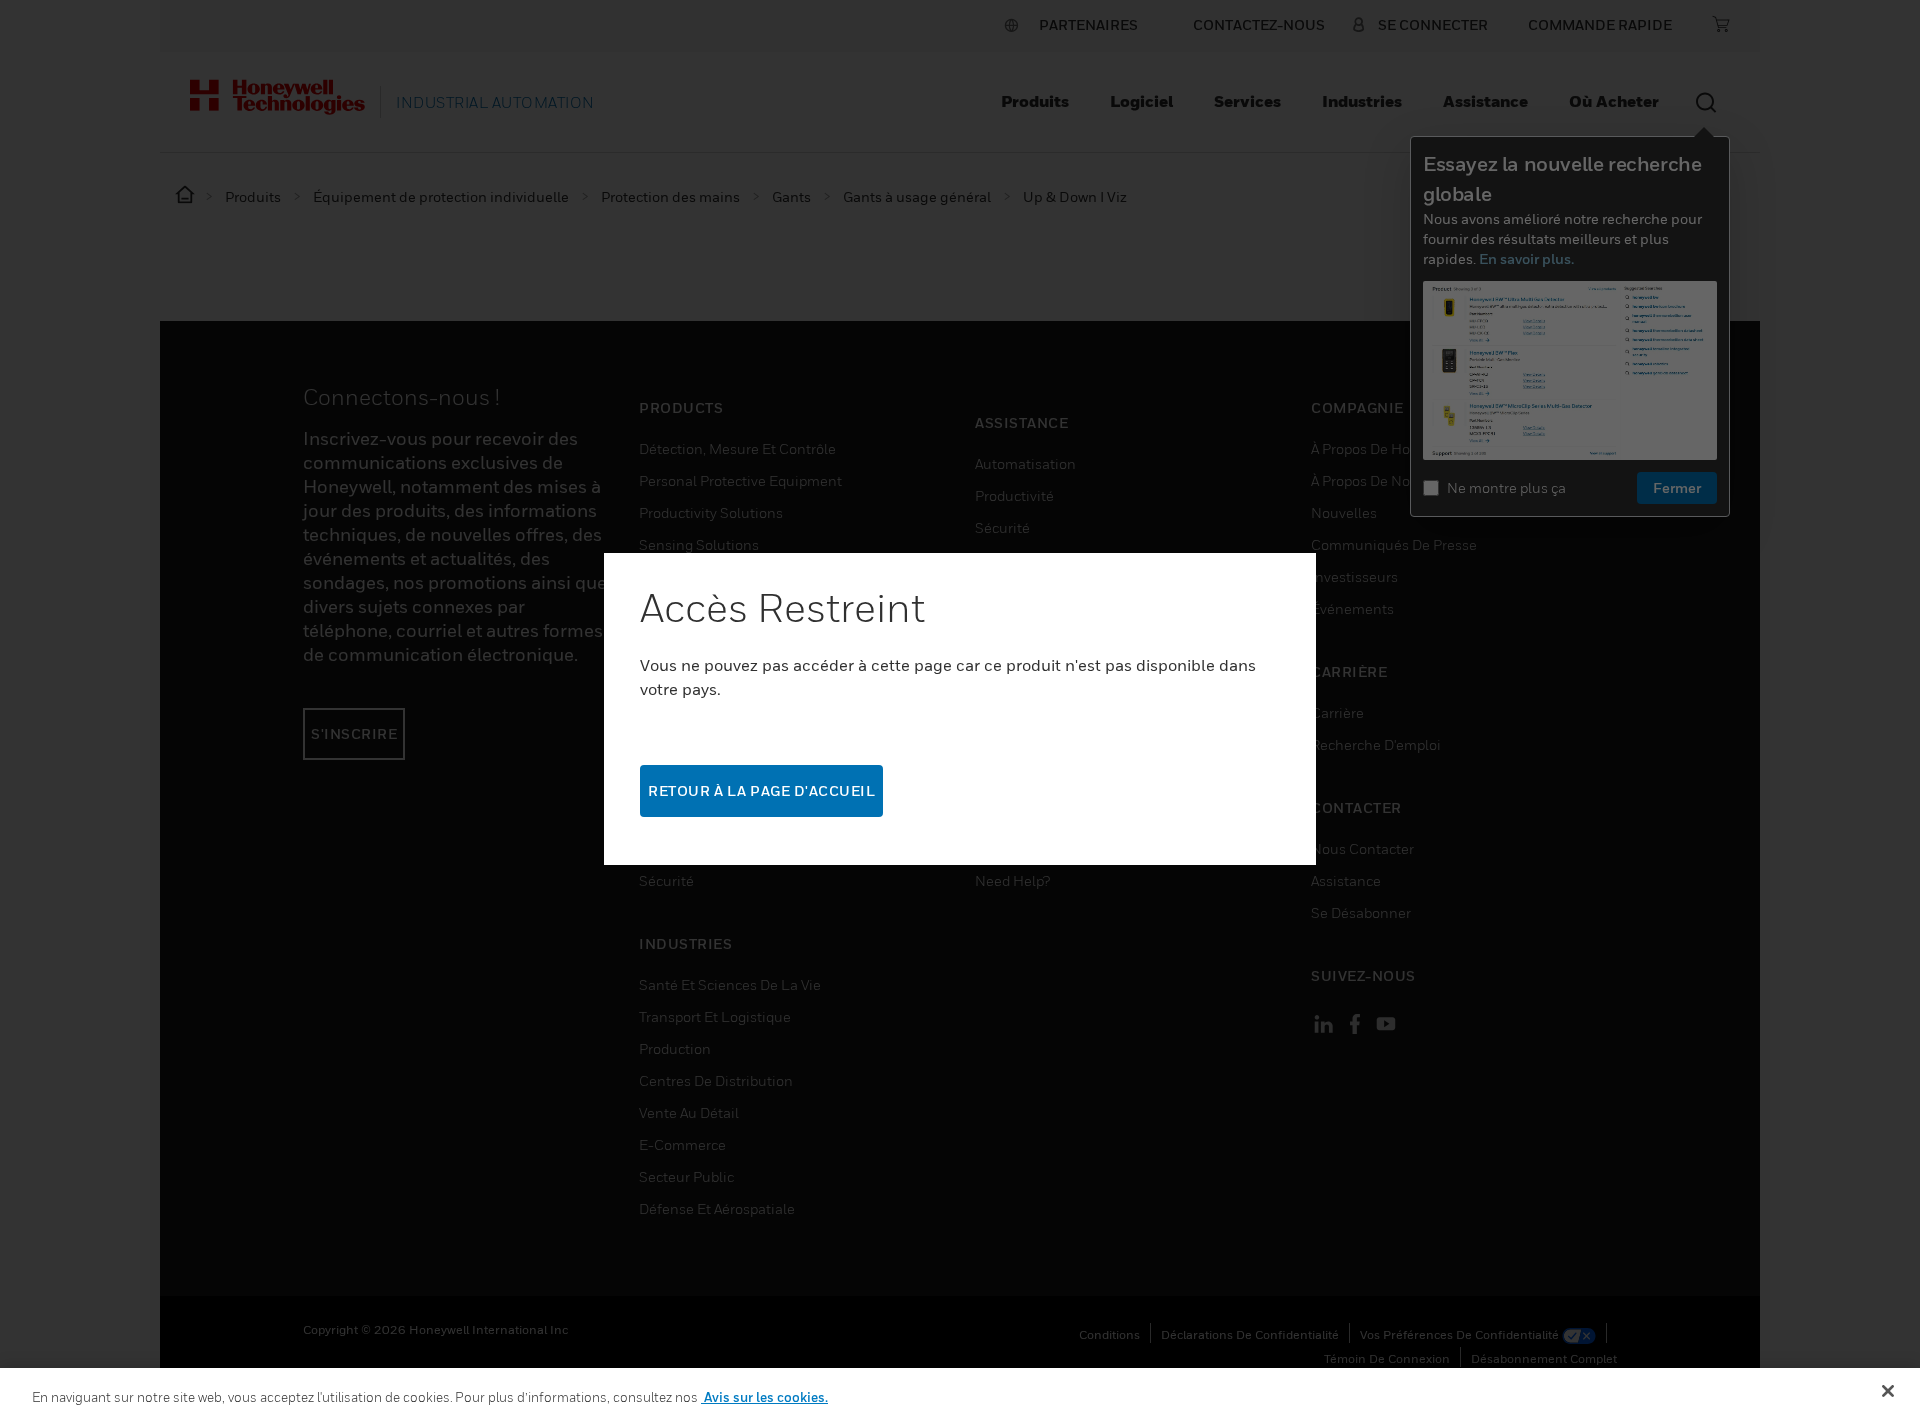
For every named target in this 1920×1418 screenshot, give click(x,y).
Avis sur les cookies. (764, 1397)
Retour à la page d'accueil (761, 790)
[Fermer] (1888, 1391)
